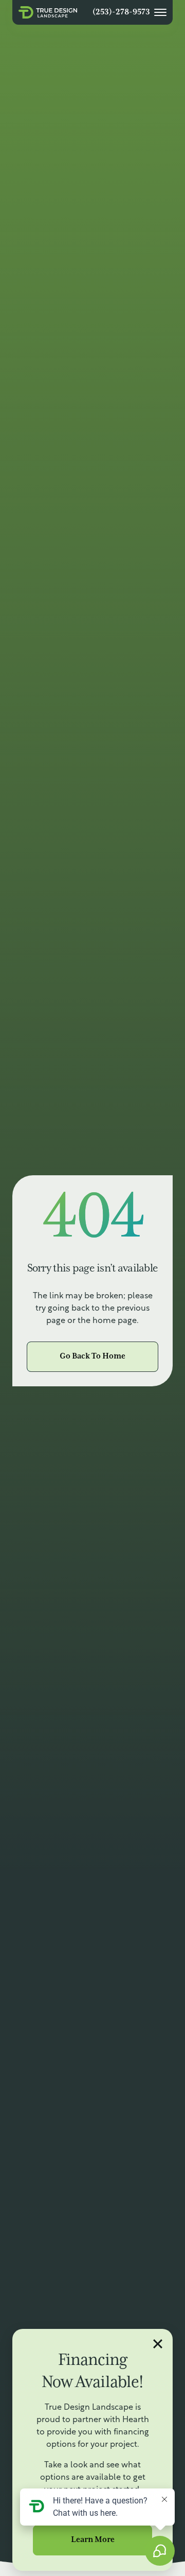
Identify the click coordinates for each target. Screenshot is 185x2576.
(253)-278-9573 (121, 12)
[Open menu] (160, 12)
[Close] (159, 2343)
